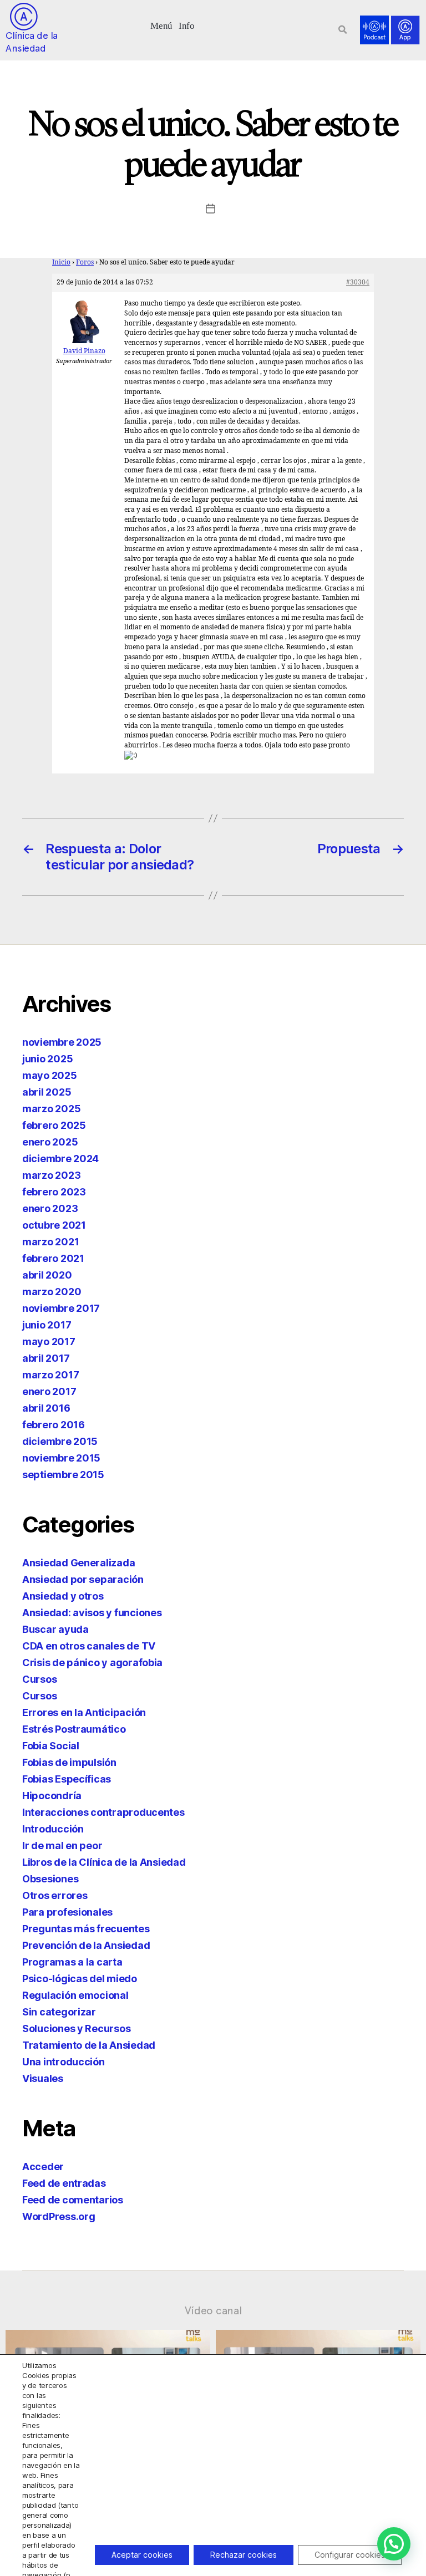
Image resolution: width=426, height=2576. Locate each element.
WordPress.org (59, 2216)
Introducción (53, 1829)
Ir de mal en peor (62, 1846)
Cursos (39, 1679)
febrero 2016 (54, 1425)
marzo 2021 (50, 1242)
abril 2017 (46, 1358)
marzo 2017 (50, 1375)
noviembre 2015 (61, 1458)
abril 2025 (47, 1092)
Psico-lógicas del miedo (80, 1979)
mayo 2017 (49, 1342)
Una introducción (64, 2062)
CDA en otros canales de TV (89, 1646)
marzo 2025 (51, 1109)
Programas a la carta (72, 1962)
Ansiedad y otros (63, 1596)
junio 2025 (47, 1059)
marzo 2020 (52, 1292)
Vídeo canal (213, 2310)
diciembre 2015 (60, 1441)
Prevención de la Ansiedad (86, 1945)
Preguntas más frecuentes (86, 1929)
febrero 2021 (53, 1258)
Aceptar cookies (142, 2555)
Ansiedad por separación (83, 1579)
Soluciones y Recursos (76, 2028)
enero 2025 (50, 1142)
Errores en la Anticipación (84, 1712)
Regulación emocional (75, 1995)
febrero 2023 (54, 1192)
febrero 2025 (54, 1125)
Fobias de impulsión (69, 1762)
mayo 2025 (50, 1075)
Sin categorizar (59, 2012)
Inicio (61, 263)
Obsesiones (50, 1879)
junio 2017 (47, 1325)
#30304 (358, 282)
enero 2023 (50, 1208)
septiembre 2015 (63, 1475)
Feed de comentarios (73, 2200)
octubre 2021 (54, 1225)
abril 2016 (46, 1408)
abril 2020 (47, 1275)
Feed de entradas (64, 2183)
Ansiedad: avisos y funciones (92, 1613)
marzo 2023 (51, 1175)
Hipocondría (52, 1796)
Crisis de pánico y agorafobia (92, 1663)
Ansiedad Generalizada (78, 1563)
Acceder (43, 2167)
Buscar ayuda (55, 1629)
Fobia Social (51, 1746)
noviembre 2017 (61, 1308)
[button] (162, 25)
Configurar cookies (350, 2555)
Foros (85, 263)
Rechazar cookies (244, 2555)
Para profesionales (67, 1912)
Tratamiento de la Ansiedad (89, 2045)
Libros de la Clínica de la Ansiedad (104, 1862)
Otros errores (55, 1895)
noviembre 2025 (62, 1042)
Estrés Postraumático (74, 1729)
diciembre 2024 (60, 1159)
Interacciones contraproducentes (103, 1812)
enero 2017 (49, 1391)
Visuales (43, 2078)
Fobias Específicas (67, 1779)
